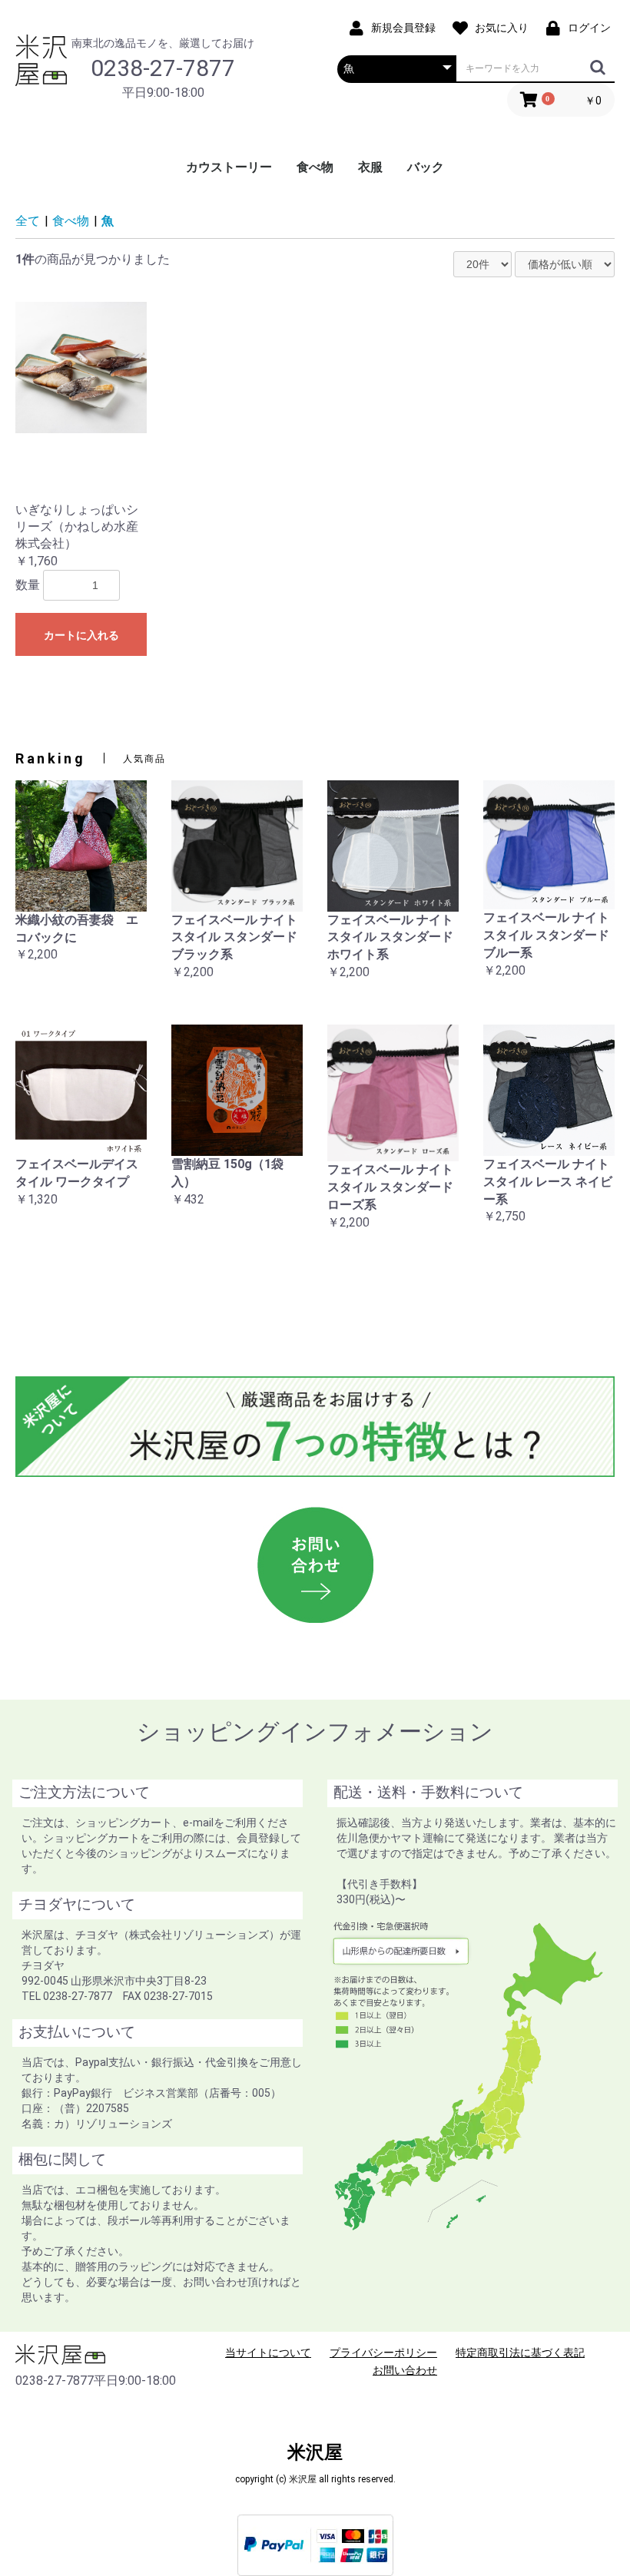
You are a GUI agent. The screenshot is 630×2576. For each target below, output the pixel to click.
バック (426, 167)
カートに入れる (81, 635)
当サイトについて (268, 2353)
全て (28, 221)
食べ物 (315, 167)
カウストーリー (229, 167)
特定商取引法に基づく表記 (520, 2353)
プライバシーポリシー (383, 2353)
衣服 (370, 167)
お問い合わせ (405, 2370)
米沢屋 (315, 2452)
